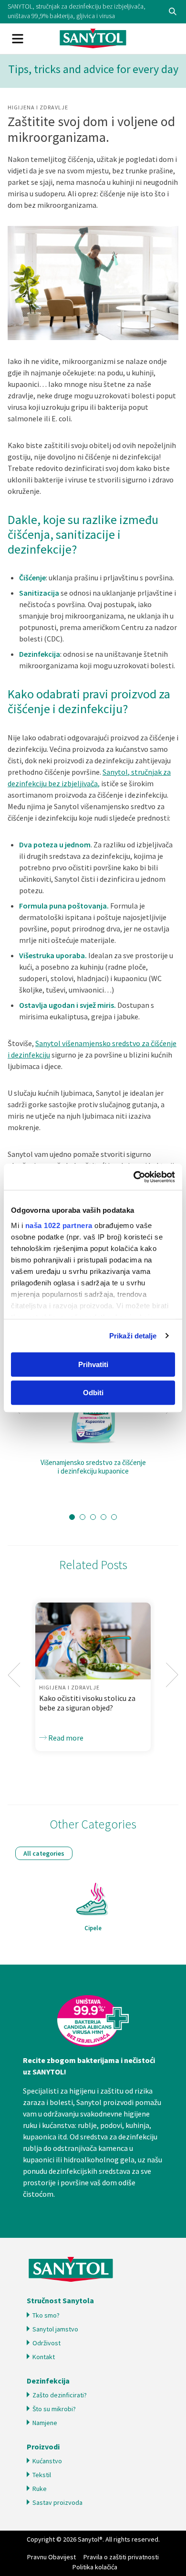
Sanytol (93, 39)
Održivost (46, 2343)
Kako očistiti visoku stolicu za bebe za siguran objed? (87, 1703)
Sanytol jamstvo (55, 2329)
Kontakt (44, 2357)
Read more (65, 1738)
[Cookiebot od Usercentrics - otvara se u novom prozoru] (134, 1177)
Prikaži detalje (133, 1336)
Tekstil (42, 2475)
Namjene (45, 2423)
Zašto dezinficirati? (60, 2395)
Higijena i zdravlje (38, 107)
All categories (44, 1853)
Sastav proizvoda (57, 2502)
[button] (72, 1517)
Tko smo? (46, 2315)
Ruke (40, 2489)
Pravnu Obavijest (52, 2557)
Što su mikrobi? (54, 2409)
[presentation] (14, 1675)
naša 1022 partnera (59, 1225)
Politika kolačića (95, 2567)
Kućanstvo (47, 2461)
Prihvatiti (93, 1364)
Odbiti (93, 1393)
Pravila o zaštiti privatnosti (121, 2557)
